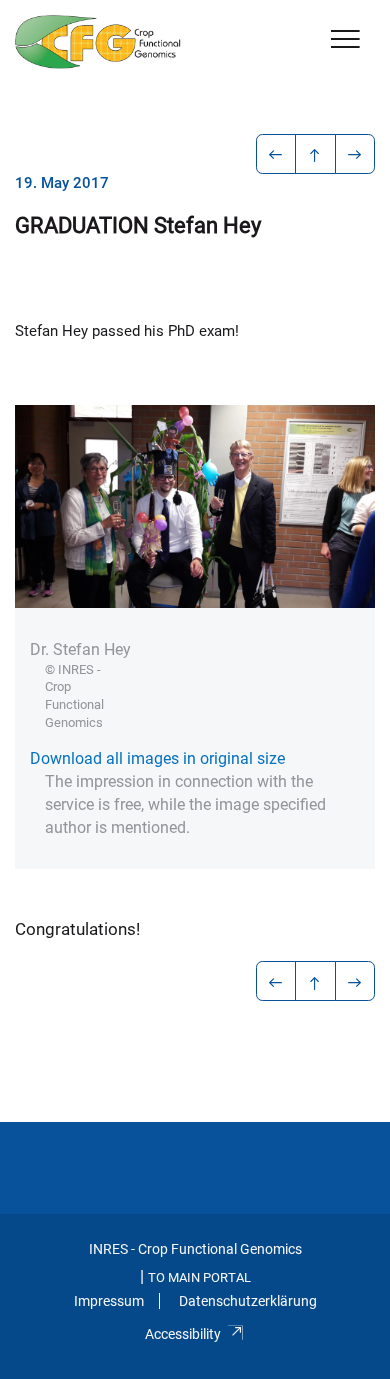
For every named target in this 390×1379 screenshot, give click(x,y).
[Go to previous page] (276, 154)
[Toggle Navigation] (345, 40)
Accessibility (183, 1334)
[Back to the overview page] (315, 154)
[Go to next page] (355, 154)
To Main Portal (199, 1277)
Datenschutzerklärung (248, 1301)
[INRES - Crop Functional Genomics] (98, 42)
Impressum (109, 1301)
